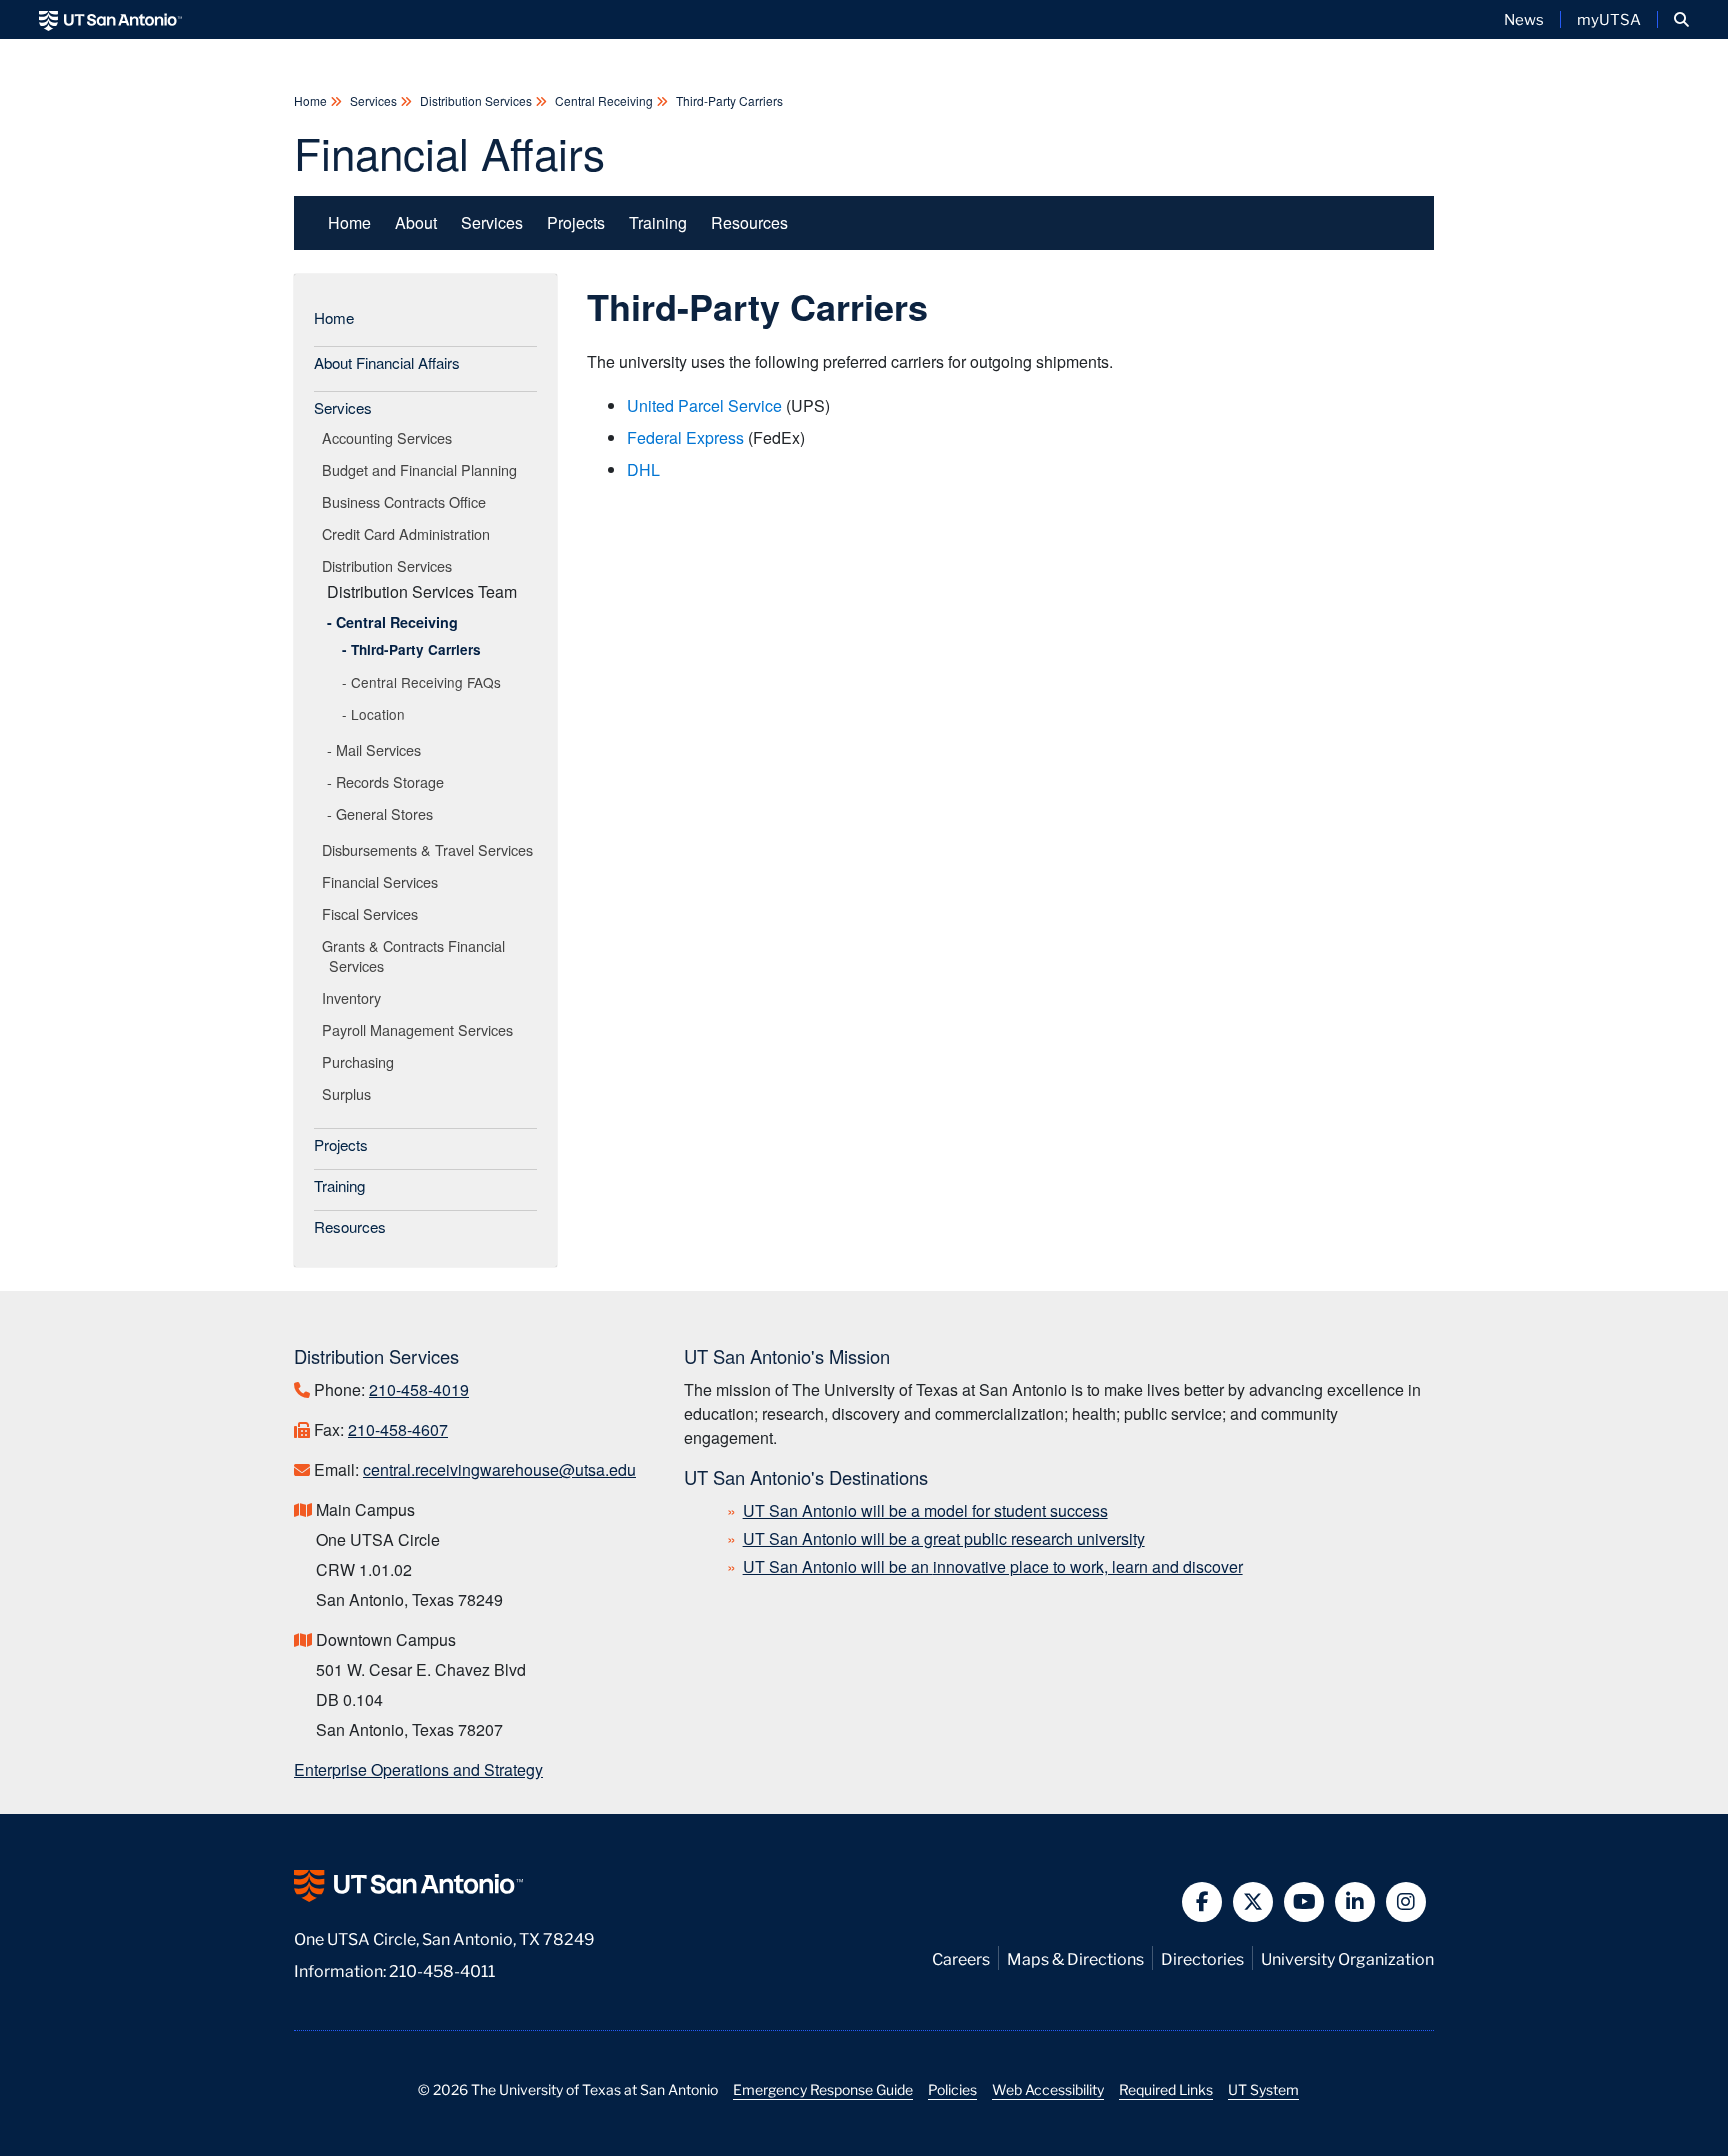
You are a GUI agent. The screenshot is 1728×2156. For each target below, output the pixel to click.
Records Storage (390, 781)
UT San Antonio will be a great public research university (944, 1538)
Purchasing (361, 1061)
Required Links (1166, 2089)
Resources (749, 222)
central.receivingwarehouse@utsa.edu (499, 1469)
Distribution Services (476, 100)
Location (378, 714)
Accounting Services (390, 437)
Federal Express (685, 437)
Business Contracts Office (407, 501)
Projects (576, 222)
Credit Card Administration (409, 533)
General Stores (384, 813)
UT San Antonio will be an (993, 1566)
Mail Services (378, 749)
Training (658, 222)
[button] (1681, 19)
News (1524, 19)
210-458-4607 (398, 1429)
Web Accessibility (1048, 2089)
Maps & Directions (1075, 1957)
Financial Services (383, 881)
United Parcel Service (704, 405)
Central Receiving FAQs (426, 682)
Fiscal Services (373, 913)
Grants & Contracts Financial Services (417, 955)
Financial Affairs (449, 151)
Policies (952, 2089)
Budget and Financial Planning (423, 469)
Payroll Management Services (421, 1029)
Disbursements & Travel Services (431, 849)
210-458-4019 (419, 1389)
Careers (961, 1957)
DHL (643, 469)
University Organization (1347, 1957)
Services (373, 100)
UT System (1263, 2089)
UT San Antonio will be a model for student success (925, 1510)
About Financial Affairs (387, 362)
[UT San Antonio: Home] (110, 19)
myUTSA (1609, 19)
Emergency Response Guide (823, 2089)
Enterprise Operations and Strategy (418, 1769)
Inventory (355, 997)
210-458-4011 (442, 1969)
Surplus (350, 1093)
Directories (1202, 1957)
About (416, 222)
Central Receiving (604, 100)
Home (312, 100)
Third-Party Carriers (728, 100)
